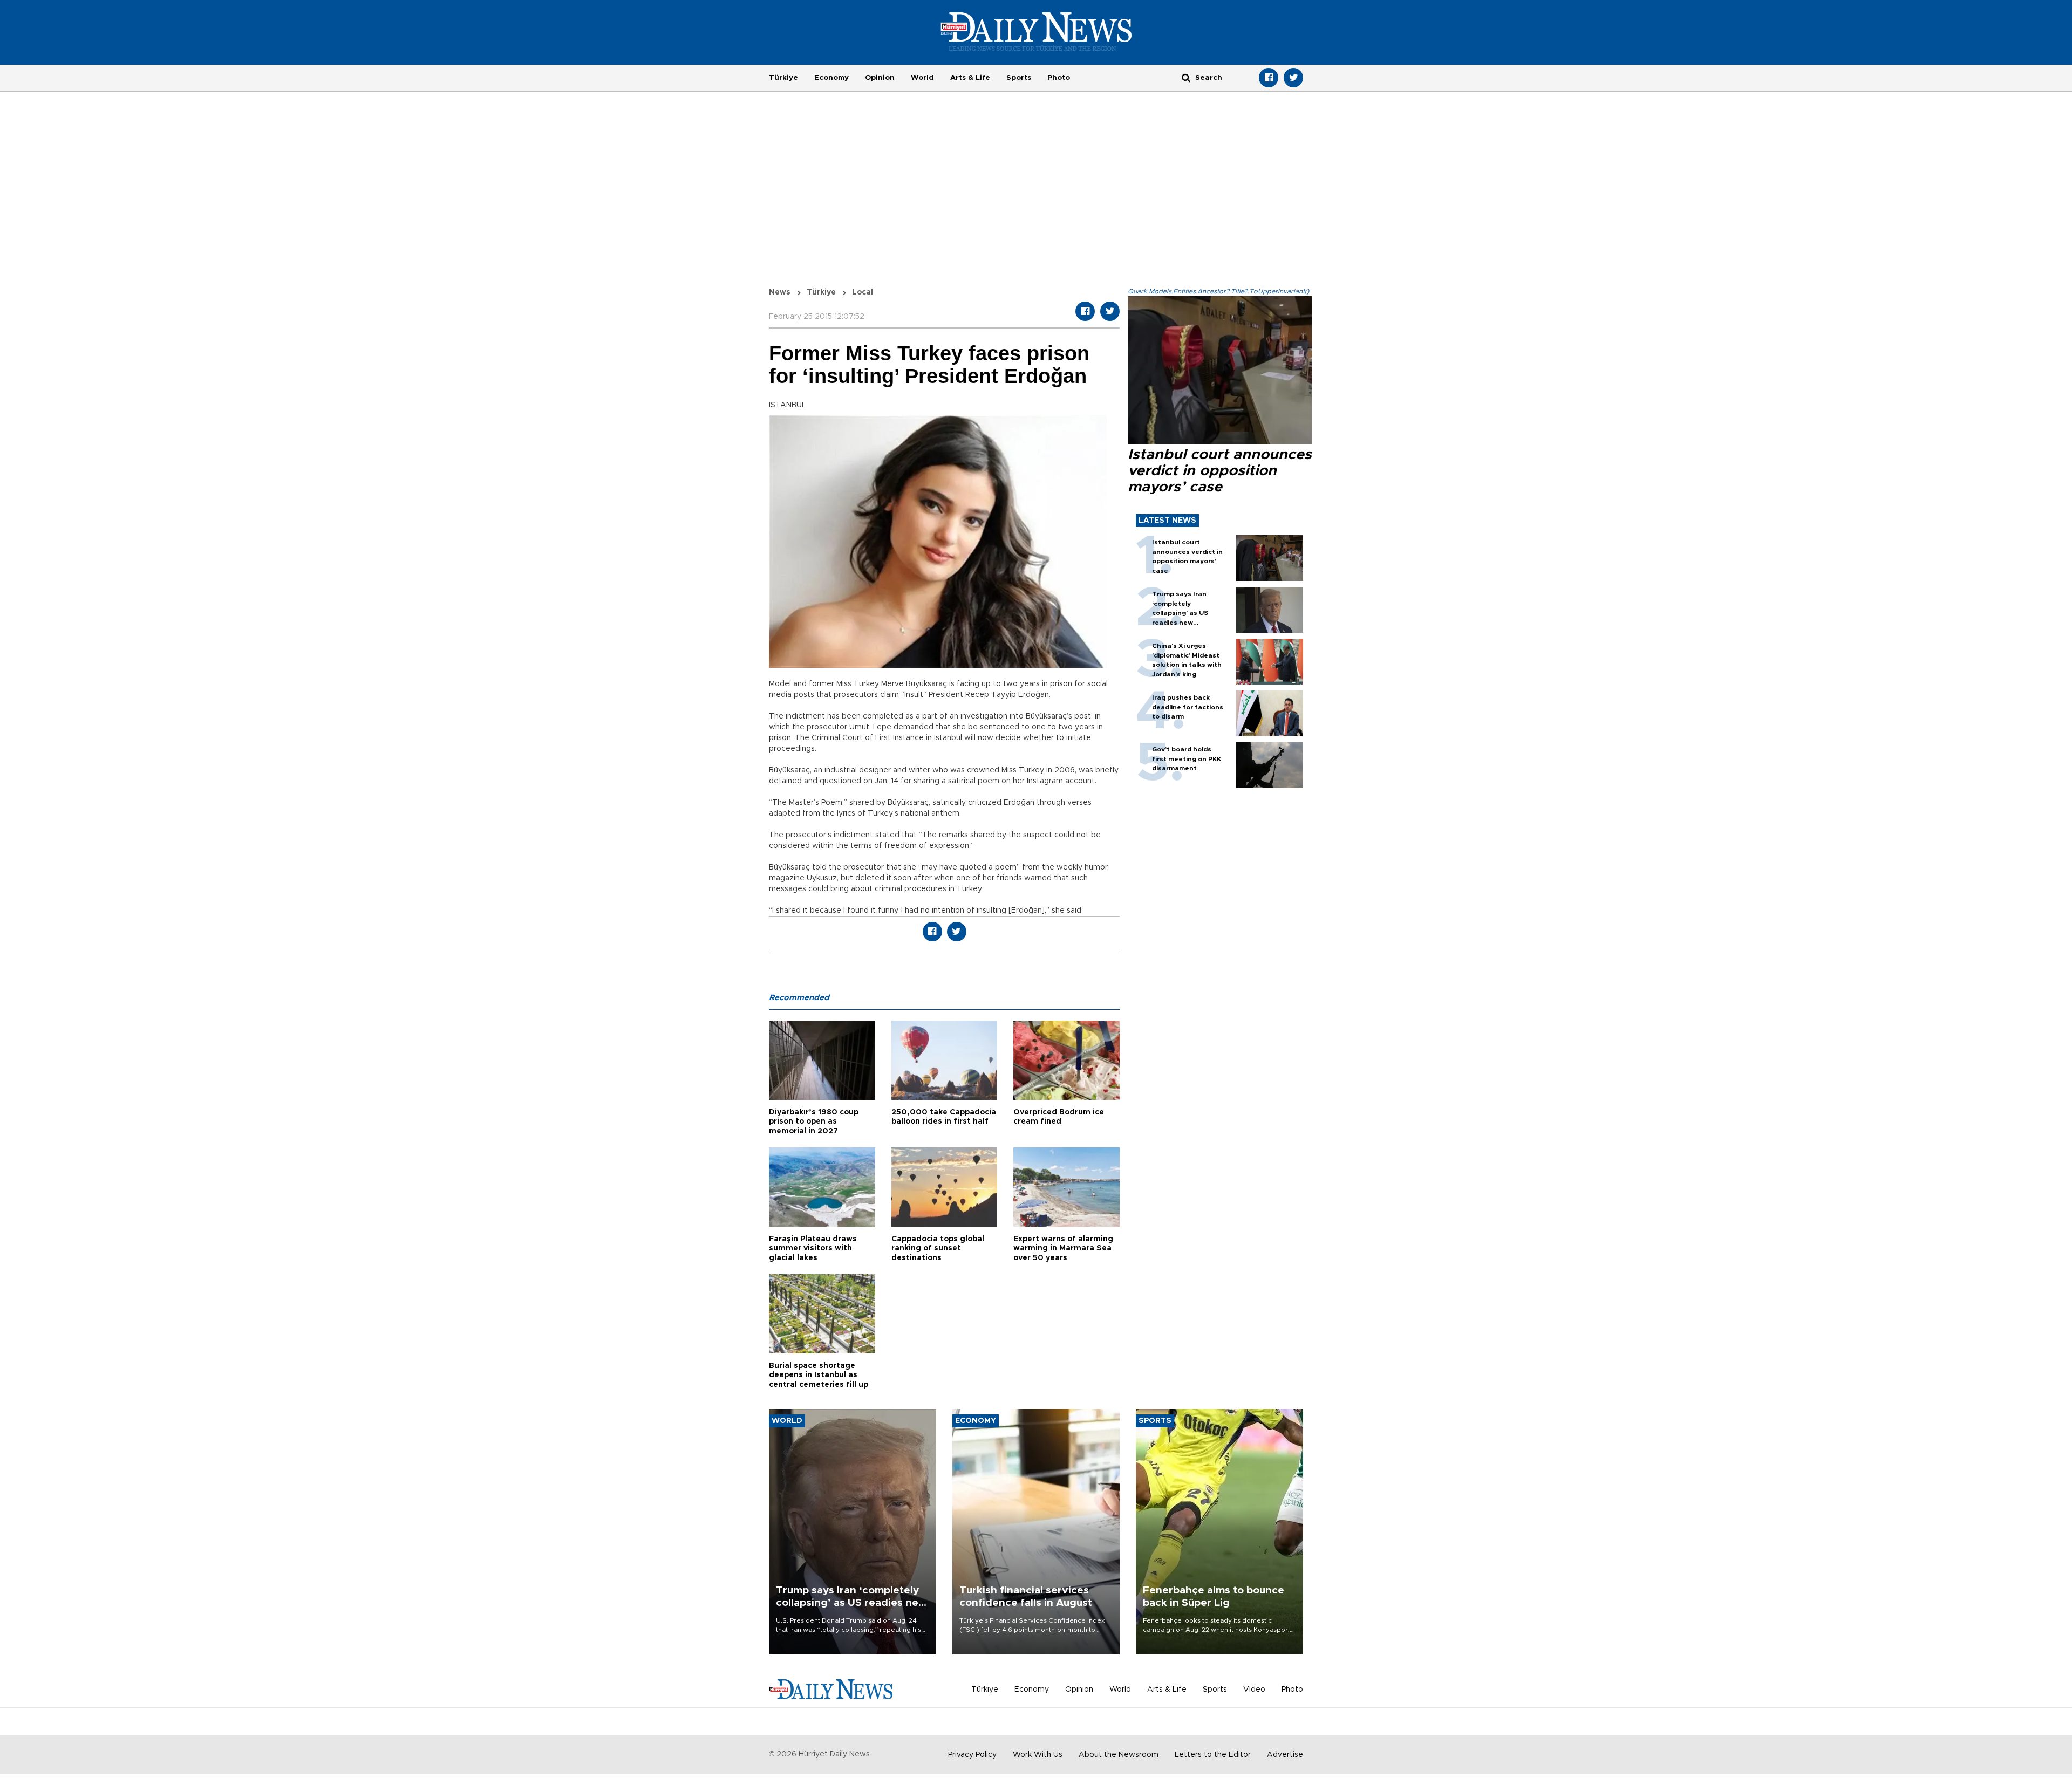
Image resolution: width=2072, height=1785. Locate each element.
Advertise (1285, 1755)
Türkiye (783, 78)
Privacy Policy (972, 1755)
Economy (831, 78)
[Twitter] (1293, 78)
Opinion (880, 78)
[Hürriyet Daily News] (1036, 31)
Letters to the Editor (1213, 1755)
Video (1254, 1690)
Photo (1059, 78)
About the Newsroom (1119, 1755)
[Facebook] (1269, 78)
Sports (1019, 78)
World (922, 78)
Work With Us (1038, 1755)
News (780, 292)
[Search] (1186, 77)
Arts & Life (970, 78)
